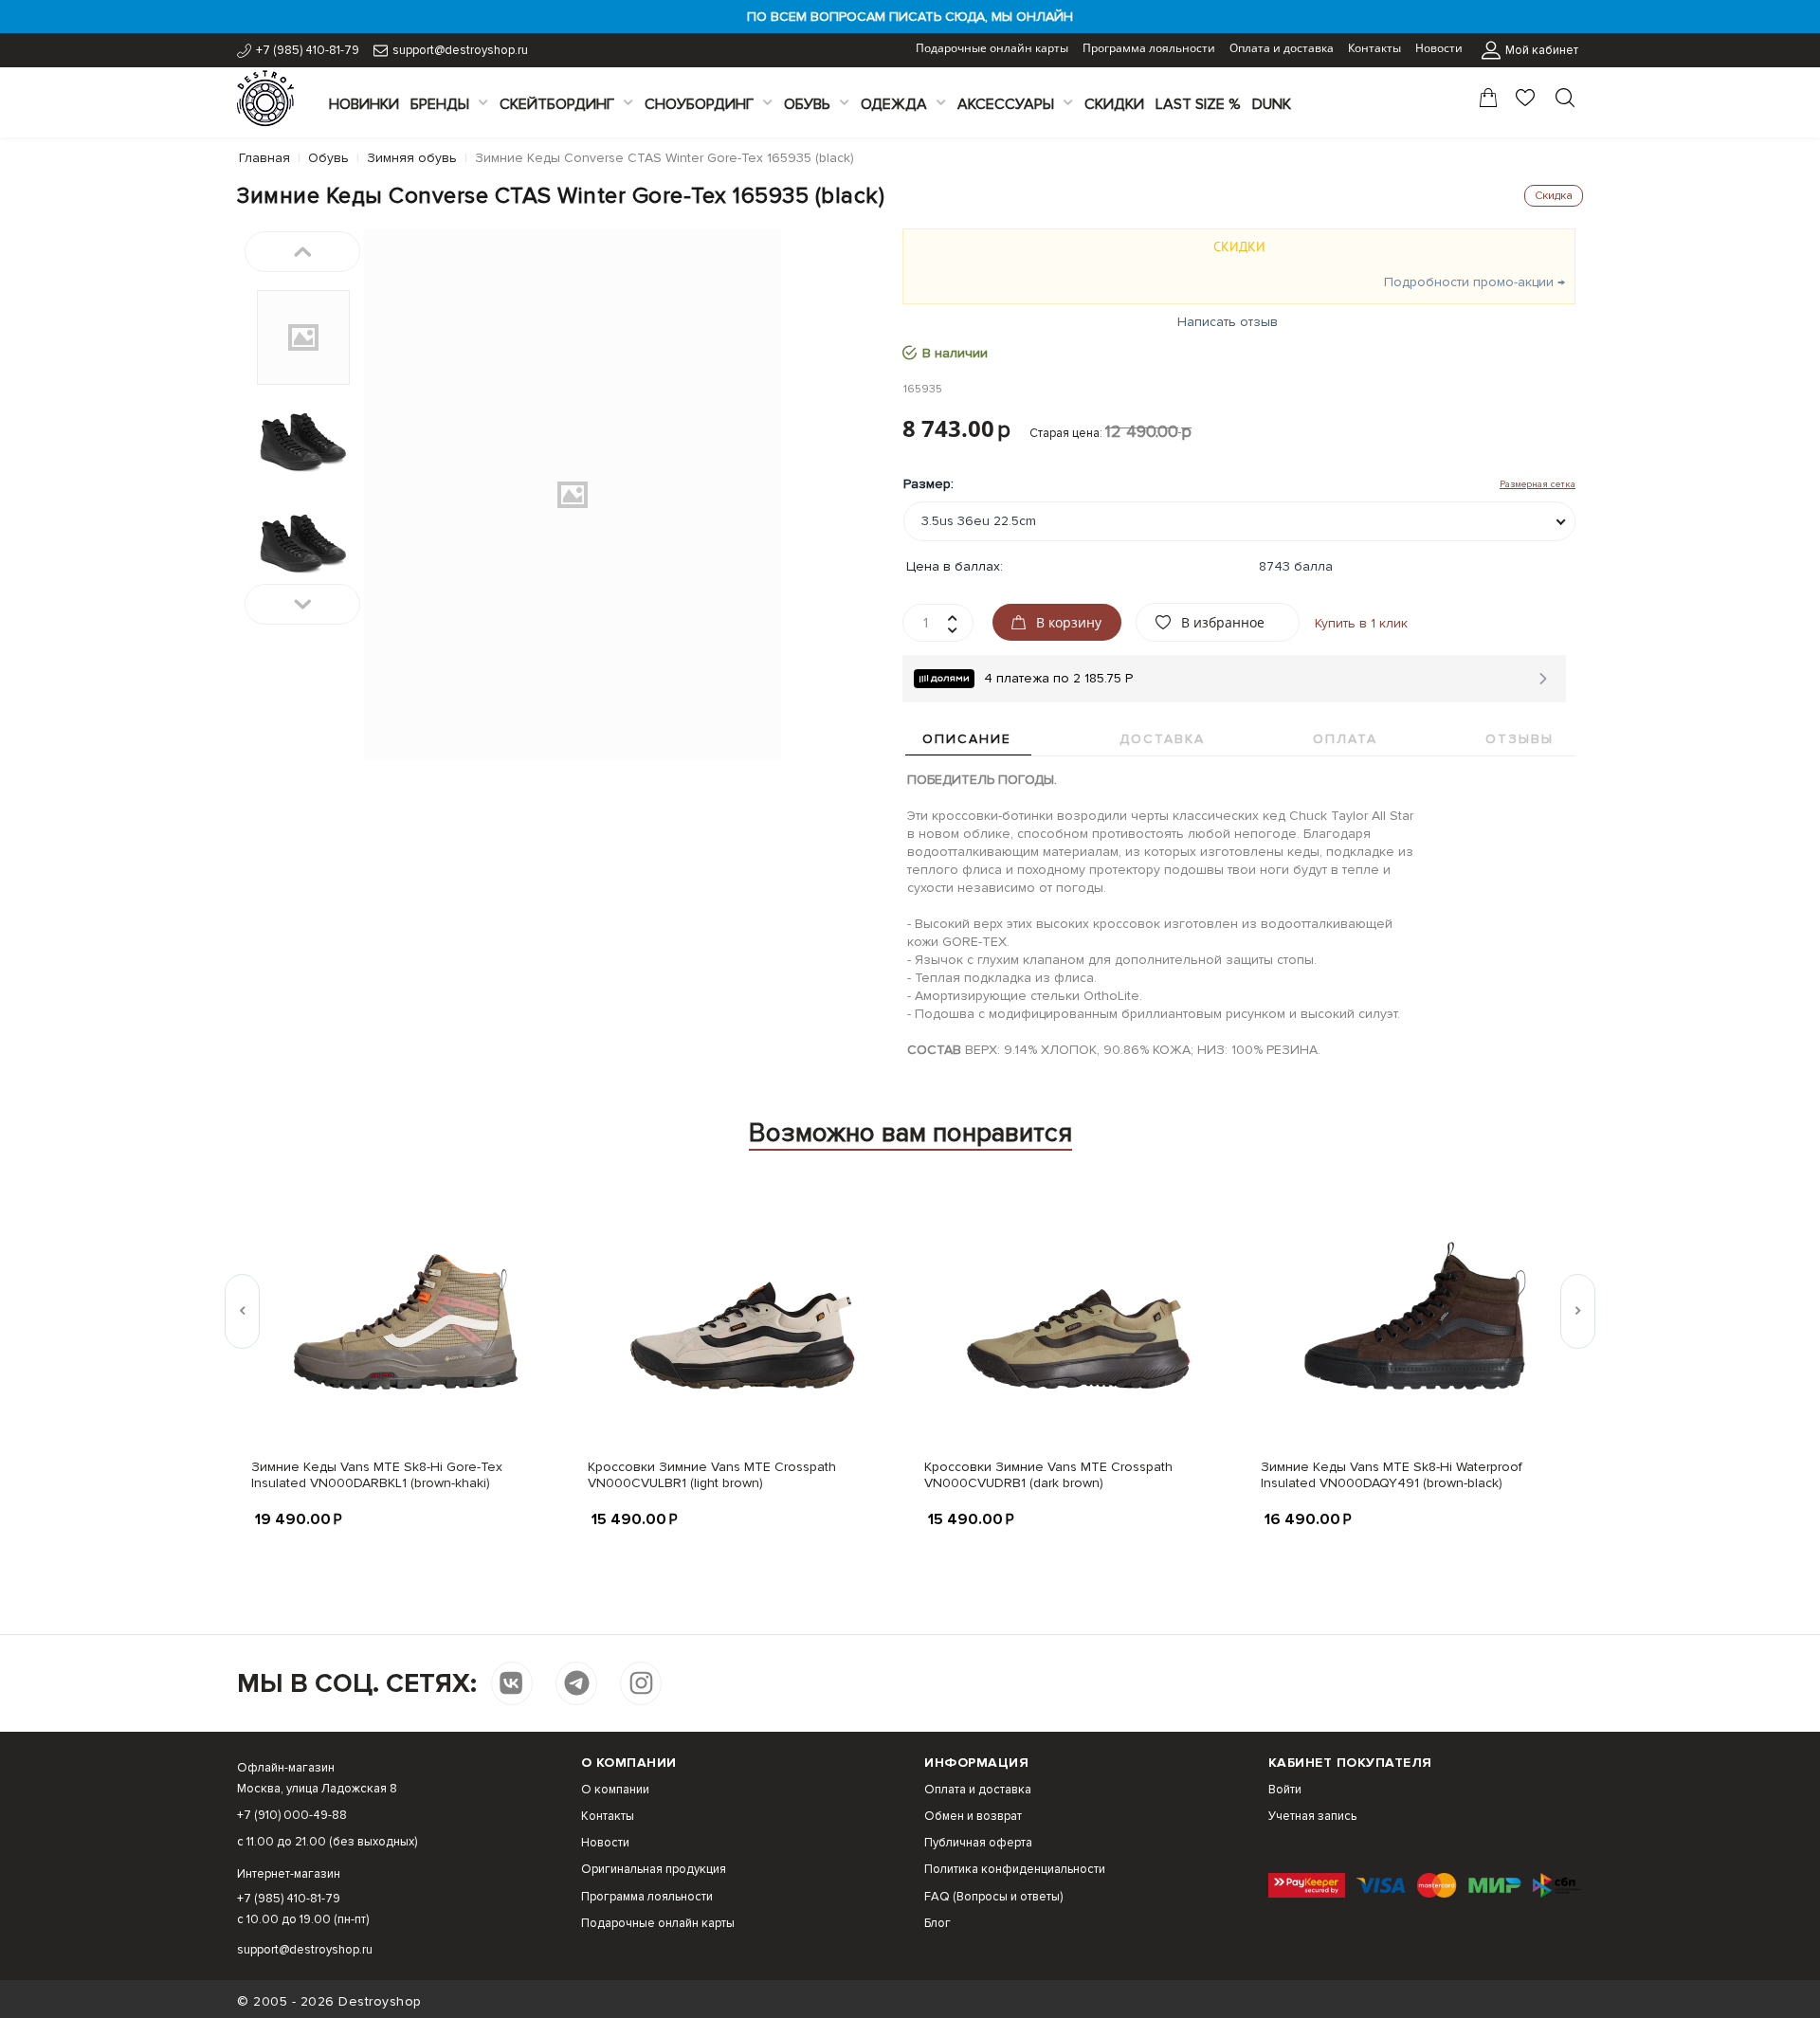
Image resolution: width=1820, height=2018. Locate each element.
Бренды (440, 104)
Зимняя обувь (412, 158)
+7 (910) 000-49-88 (292, 1815)
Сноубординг (699, 104)
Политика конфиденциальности (1015, 1869)
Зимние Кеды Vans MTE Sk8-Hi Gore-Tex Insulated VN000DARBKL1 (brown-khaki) (377, 1475)
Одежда (894, 104)
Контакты (1374, 48)
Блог (937, 1923)
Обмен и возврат (973, 1816)
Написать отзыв (1228, 322)
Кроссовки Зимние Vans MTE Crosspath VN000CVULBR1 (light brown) (712, 1475)
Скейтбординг (557, 104)
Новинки (364, 104)
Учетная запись (1312, 1816)
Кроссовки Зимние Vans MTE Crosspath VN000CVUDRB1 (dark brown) (1048, 1475)
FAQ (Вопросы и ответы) (993, 1897)
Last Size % (1198, 104)
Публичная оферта (978, 1843)
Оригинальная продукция (654, 1869)
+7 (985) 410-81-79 (308, 50)
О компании (615, 1790)
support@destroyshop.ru (460, 50)
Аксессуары (1006, 104)
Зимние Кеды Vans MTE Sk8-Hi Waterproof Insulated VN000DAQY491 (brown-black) (1392, 1475)
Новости (1439, 48)
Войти (1285, 1790)
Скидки (1114, 104)
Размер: (928, 484)
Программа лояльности (1149, 48)
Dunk (1272, 104)
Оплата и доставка (1282, 48)
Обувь (807, 104)
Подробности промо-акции (1469, 282)
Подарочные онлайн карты (992, 48)
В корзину (1069, 622)
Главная (264, 158)
